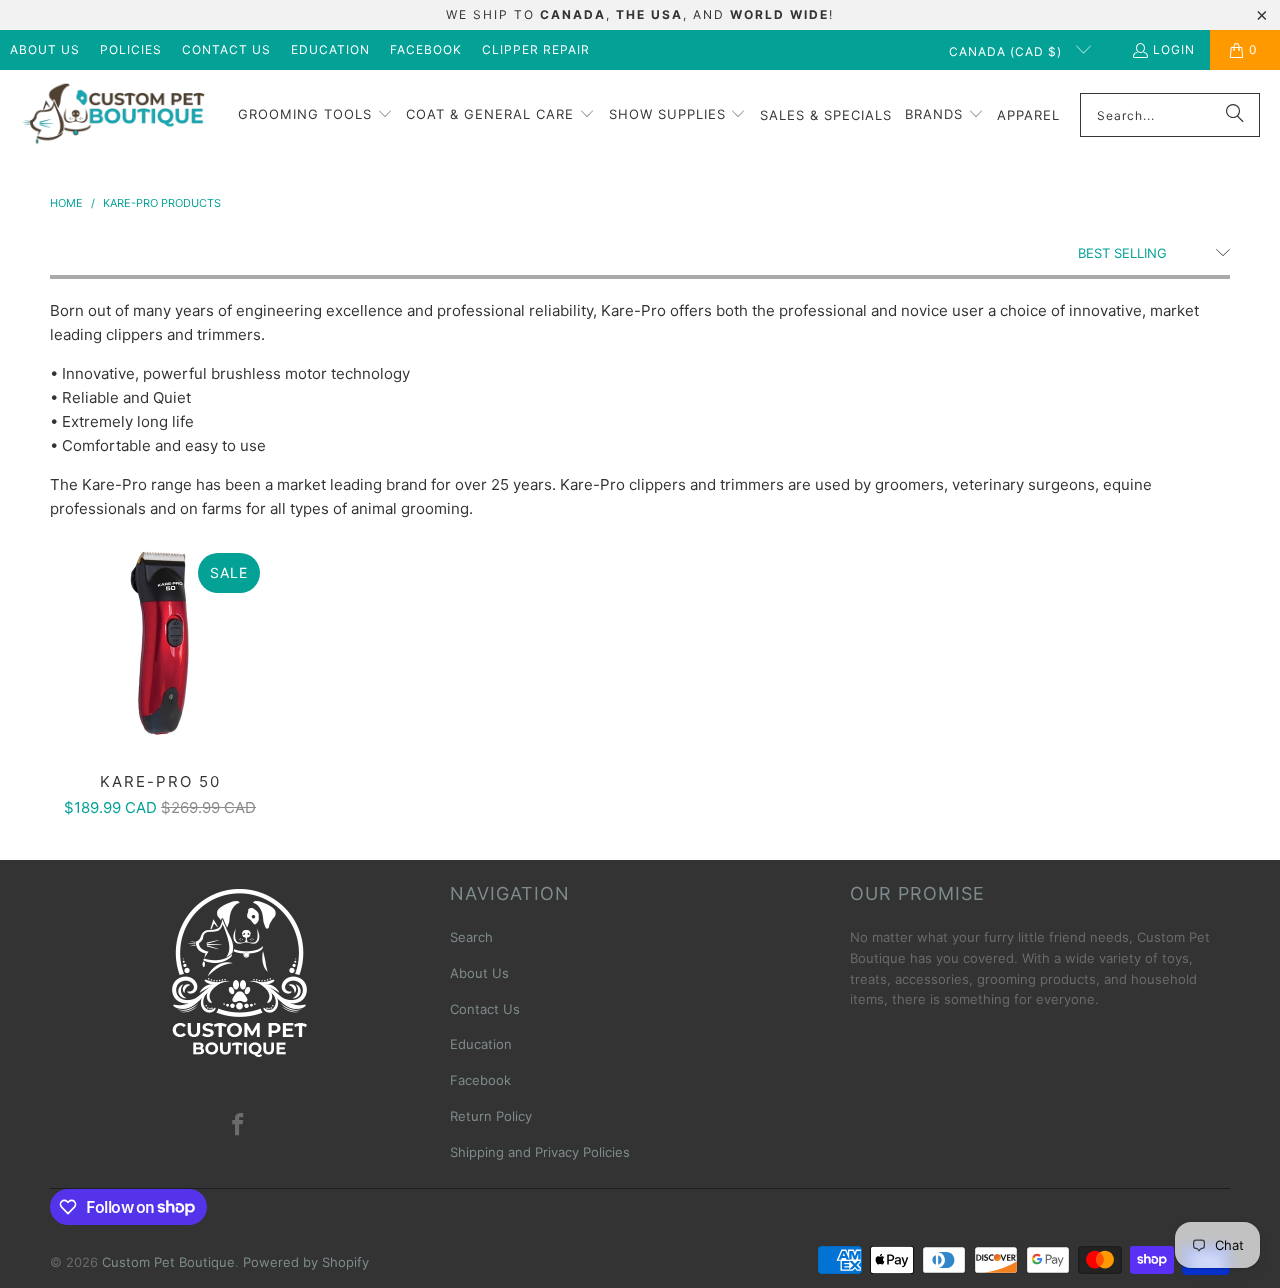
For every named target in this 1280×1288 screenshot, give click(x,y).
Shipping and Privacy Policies (540, 1152)
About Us (45, 49)
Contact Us (226, 49)
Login (1174, 49)
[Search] (1235, 115)
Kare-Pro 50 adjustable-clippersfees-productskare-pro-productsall (160, 643)
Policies (131, 49)
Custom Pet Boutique (168, 1262)
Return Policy (491, 1116)
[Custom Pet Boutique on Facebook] (239, 1125)
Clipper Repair (536, 49)
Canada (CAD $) (1007, 51)
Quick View (160, 686)
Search (471, 937)
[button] (315, 115)
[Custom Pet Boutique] (112, 115)
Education (330, 49)
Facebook (426, 49)
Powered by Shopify (306, 1262)
